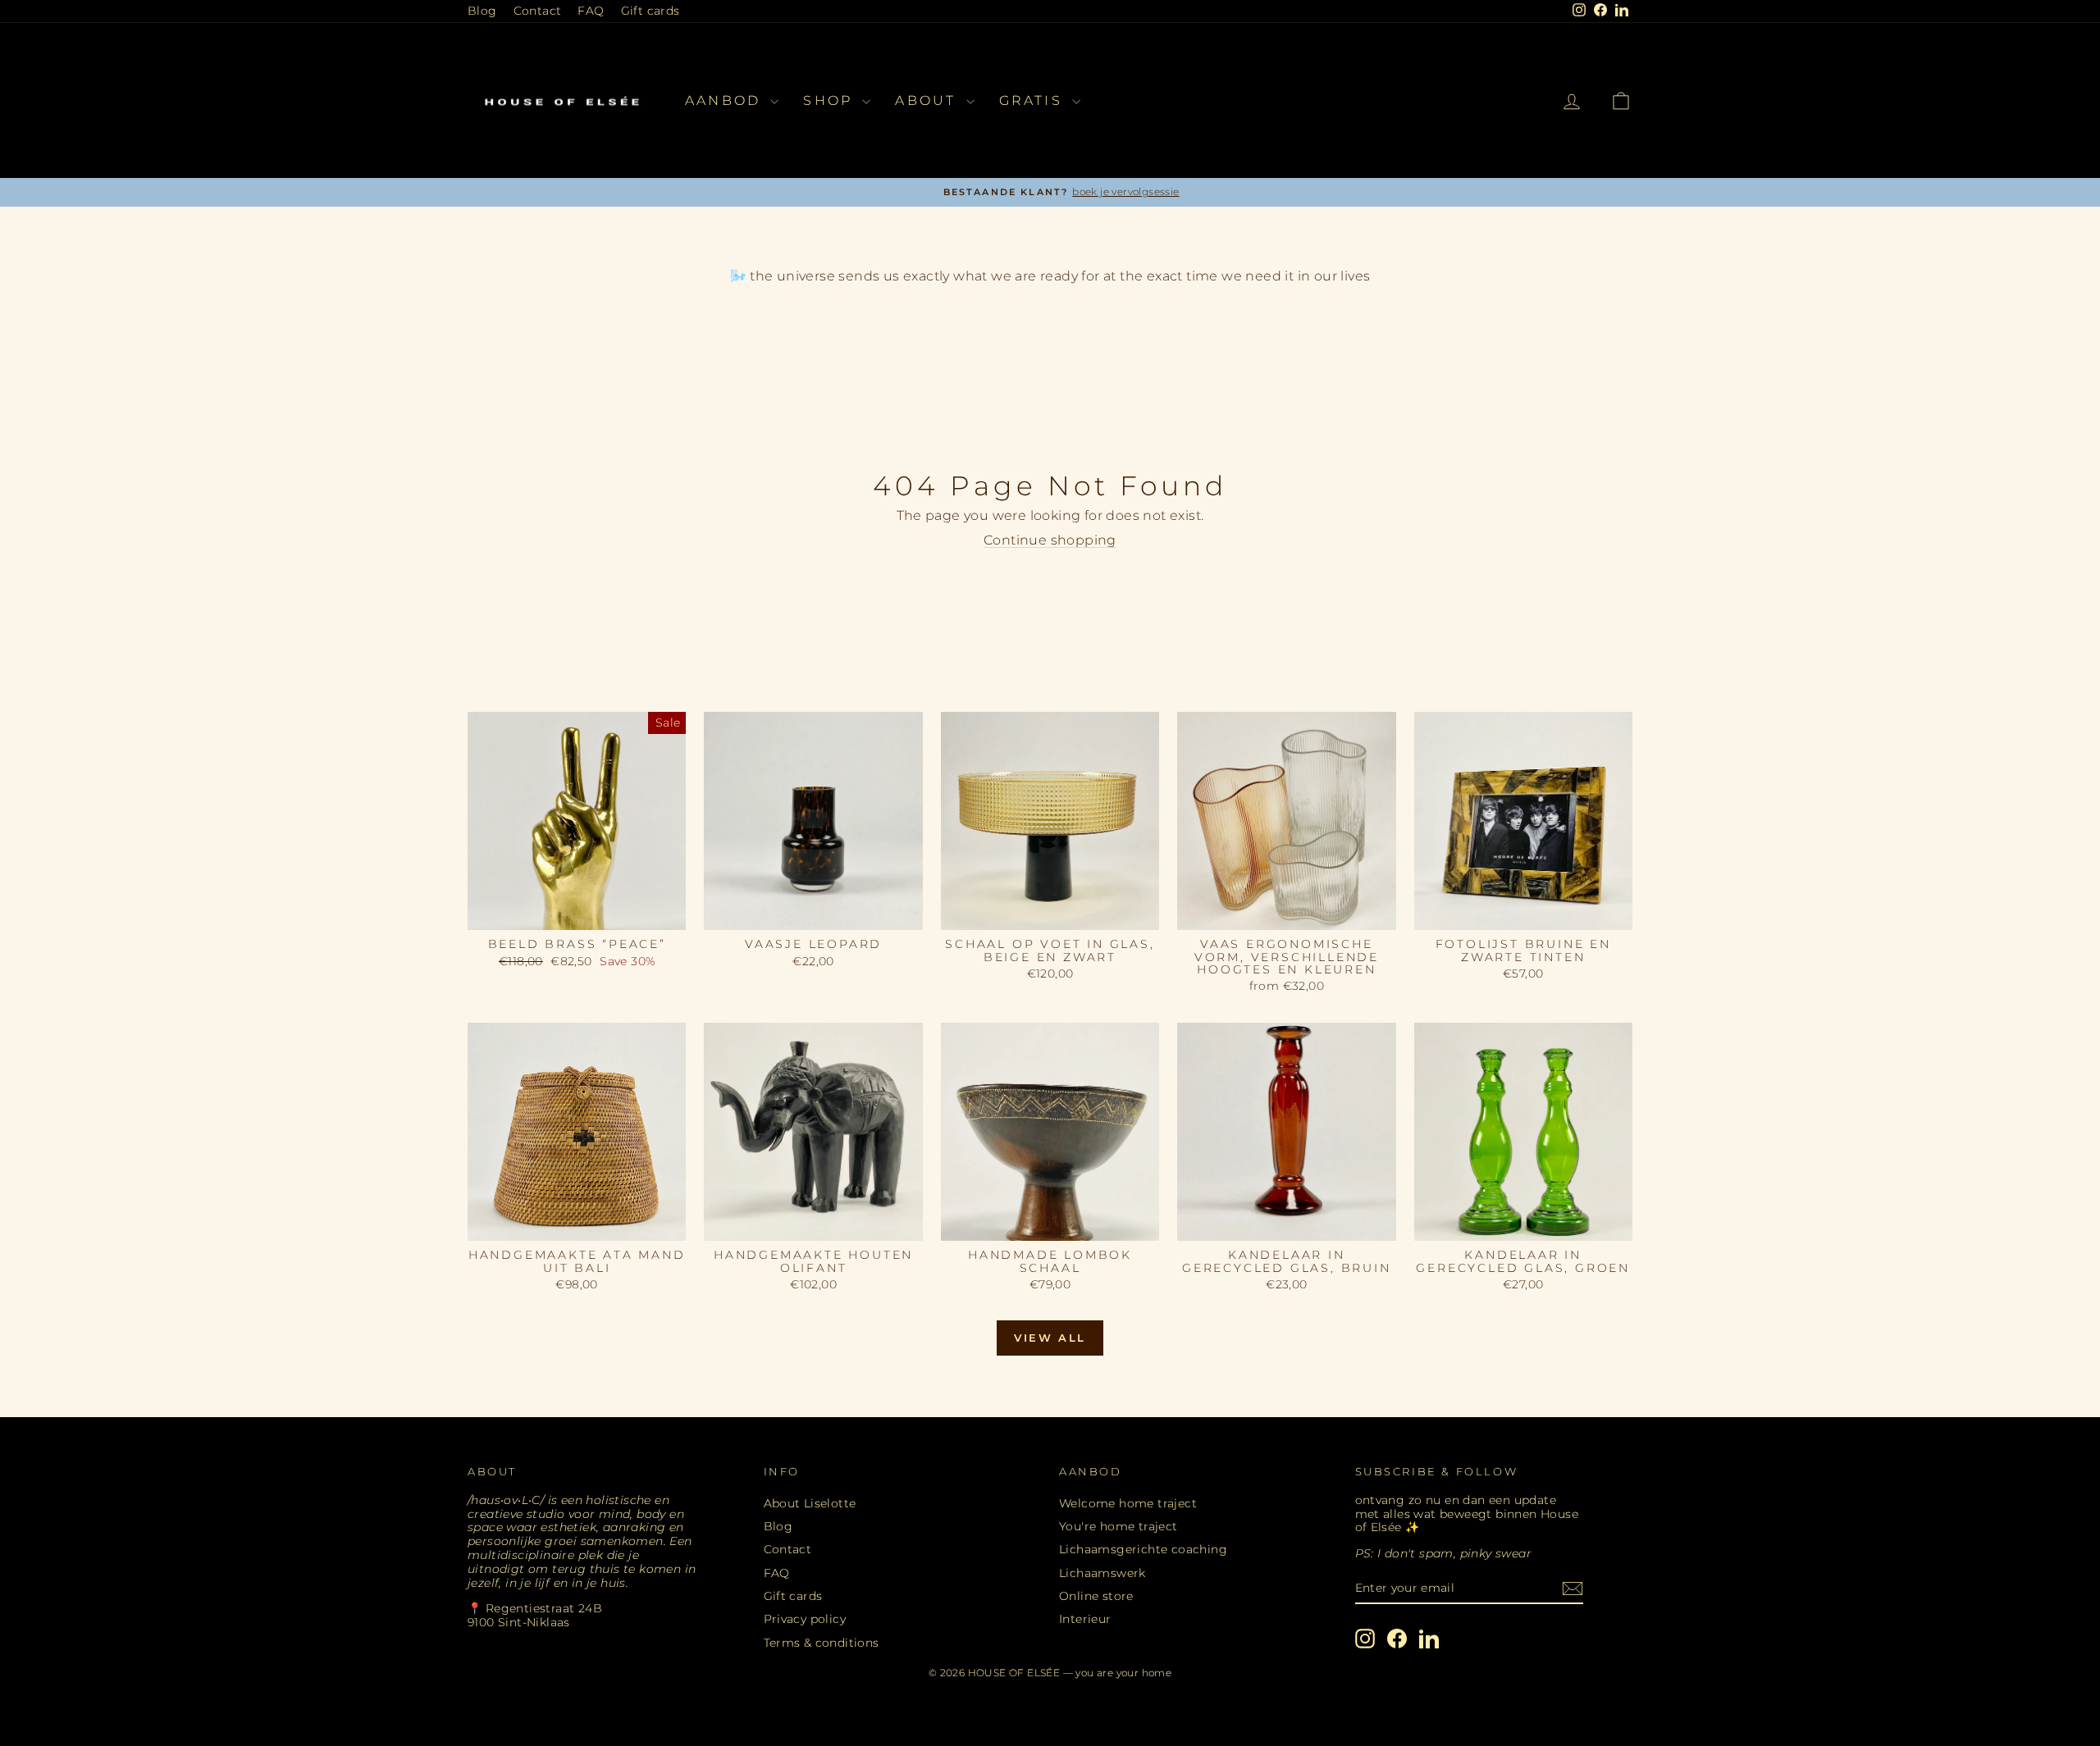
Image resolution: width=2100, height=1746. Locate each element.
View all (1050, 1338)
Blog (482, 11)
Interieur (1085, 1619)
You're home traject (1118, 1526)
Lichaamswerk (1102, 1573)
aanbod (726, 100)
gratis (1034, 100)
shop (831, 100)
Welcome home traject (1128, 1503)
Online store (1096, 1596)
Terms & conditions (822, 1643)
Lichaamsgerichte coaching (1143, 1549)
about (928, 100)
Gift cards (651, 11)
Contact (538, 11)
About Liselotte (810, 1503)
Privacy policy (805, 1619)
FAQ (591, 11)
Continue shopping (1050, 540)
